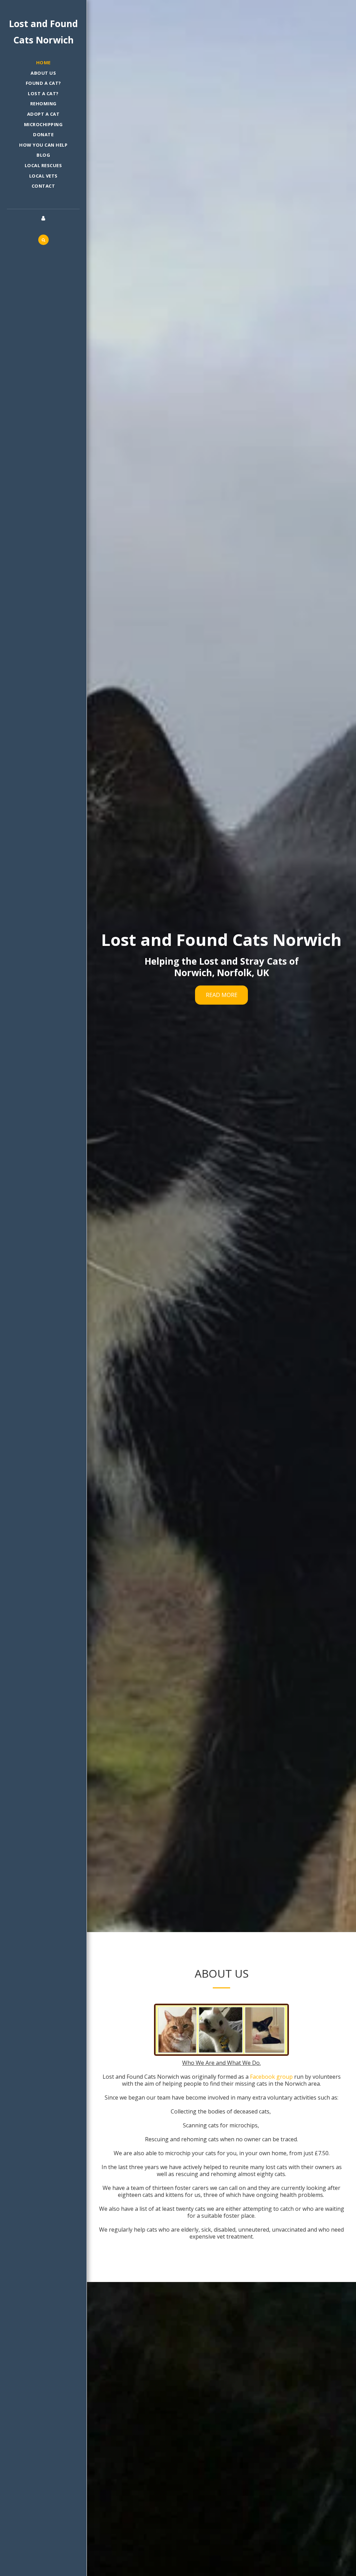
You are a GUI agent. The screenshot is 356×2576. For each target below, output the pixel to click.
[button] (43, 240)
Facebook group (271, 2077)
